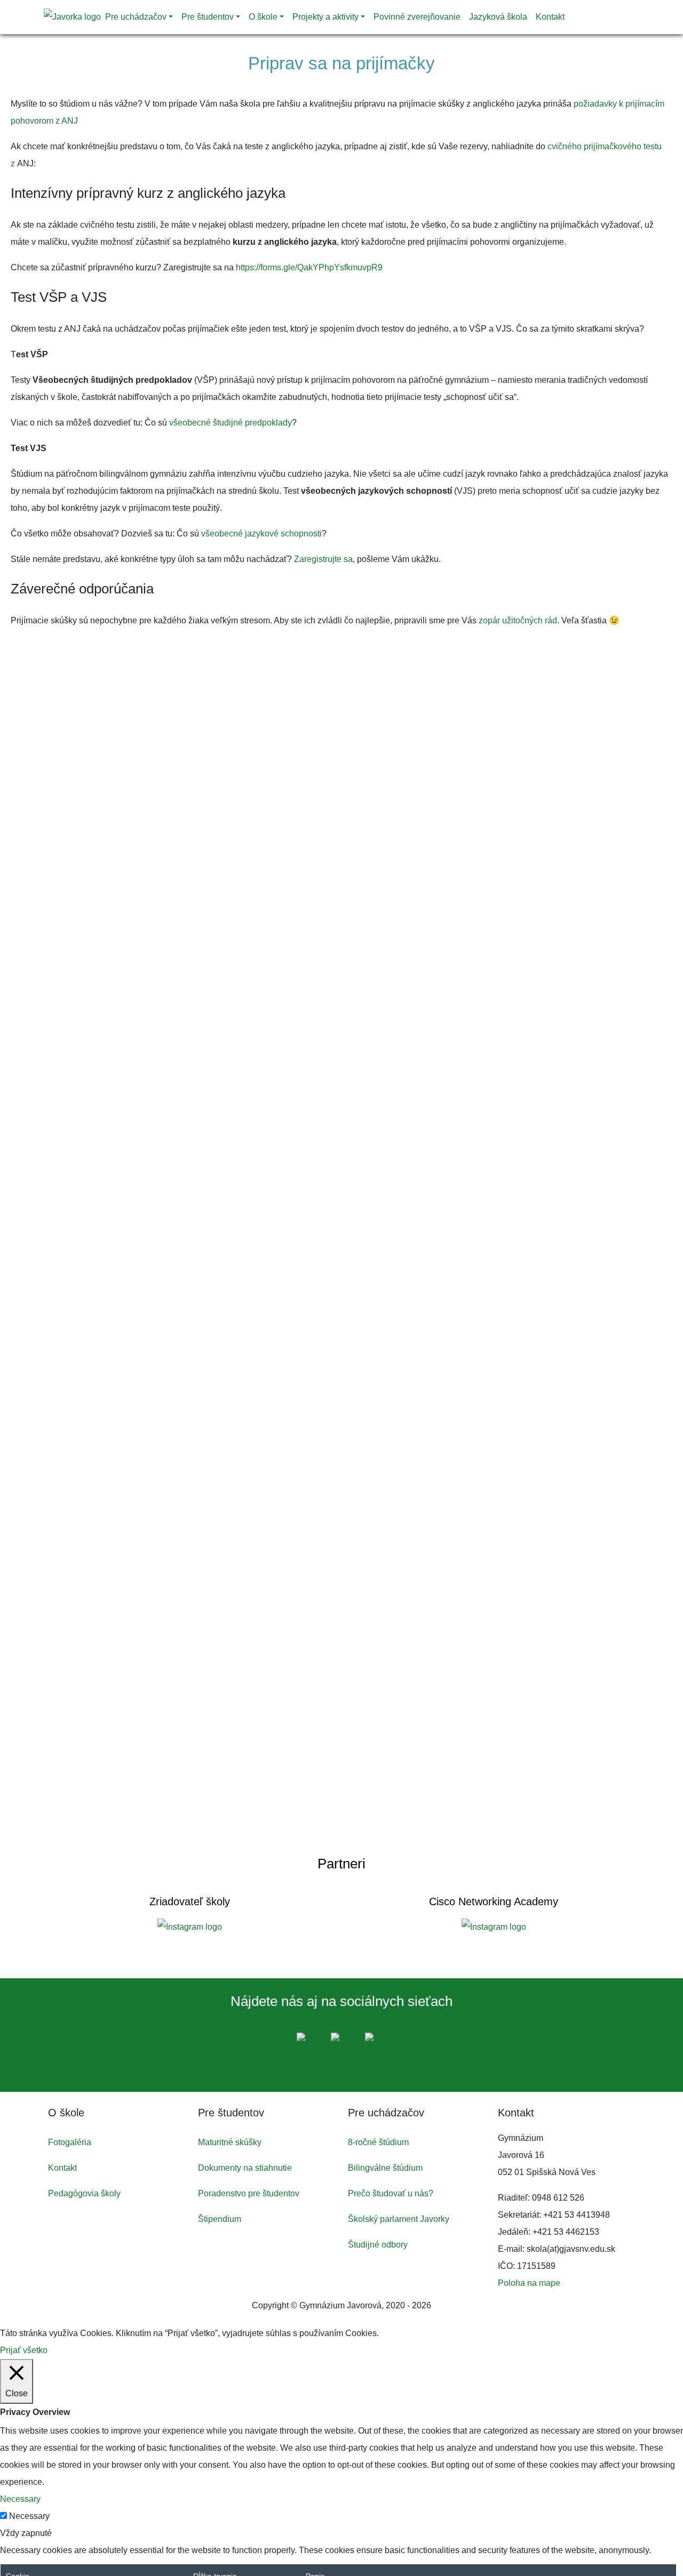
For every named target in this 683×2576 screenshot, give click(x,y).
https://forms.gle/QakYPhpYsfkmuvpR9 (309, 267)
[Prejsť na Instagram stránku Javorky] (308, 2054)
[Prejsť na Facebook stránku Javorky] (343, 2054)
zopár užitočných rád (518, 620)
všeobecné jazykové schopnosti (261, 533)
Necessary (29, 2516)
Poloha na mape (529, 2283)
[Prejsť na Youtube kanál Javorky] (376, 2054)
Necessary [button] (20, 2499)
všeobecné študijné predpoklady (231, 423)
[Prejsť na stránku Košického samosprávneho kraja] (190, 1927)
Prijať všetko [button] (24, 2350)
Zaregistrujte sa (323, 559)
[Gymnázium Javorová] (72, 17)
